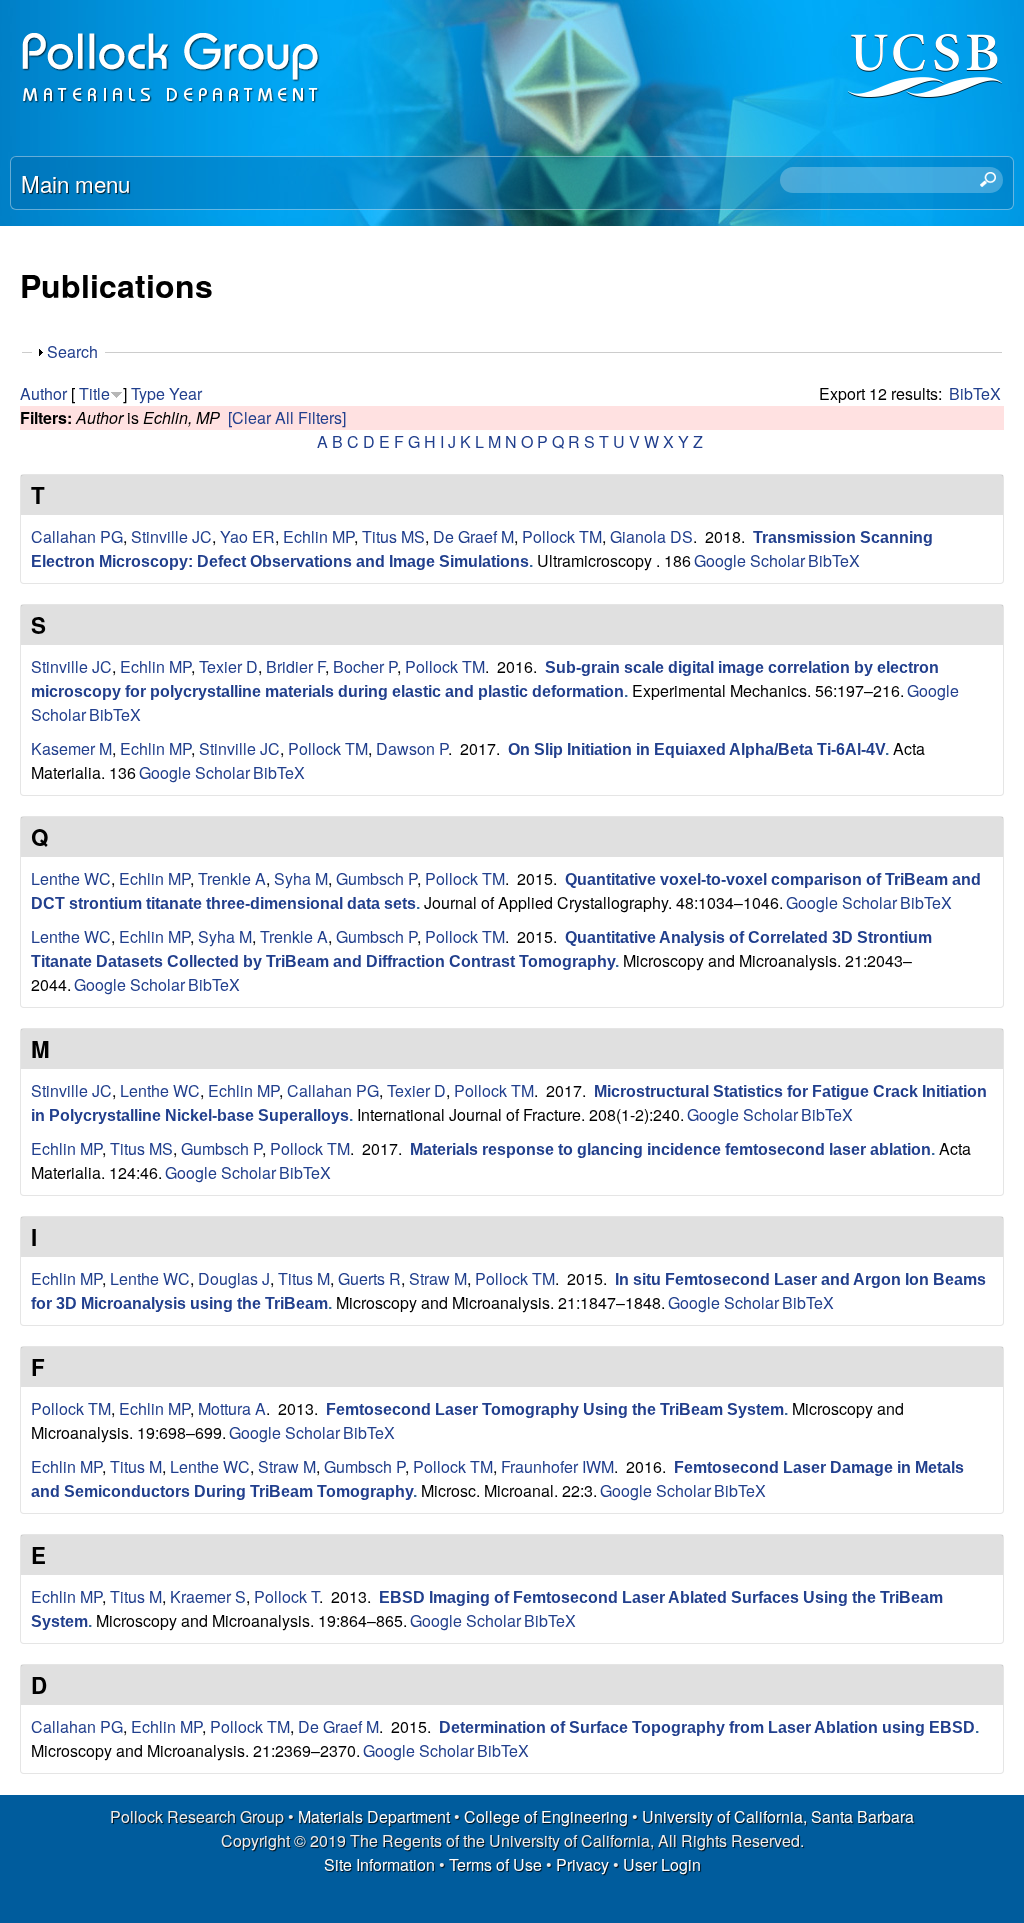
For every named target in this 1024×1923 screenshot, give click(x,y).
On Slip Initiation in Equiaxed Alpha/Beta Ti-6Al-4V (696, 749)
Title (94, 393)
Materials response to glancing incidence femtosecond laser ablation (670, 1149)
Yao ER (247, 536)
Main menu (75, 183)
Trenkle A (232, 878)
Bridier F (295, 666)
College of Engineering (546, 1816)
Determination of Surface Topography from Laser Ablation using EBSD (707, 1727)
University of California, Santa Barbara (778, 1816)
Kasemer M (71, 748)
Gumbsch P (376, 878)
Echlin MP (318, 536)
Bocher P (365, 666)
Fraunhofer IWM (557, 1466)
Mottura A (232, 1408)
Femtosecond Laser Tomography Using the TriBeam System (555, 1409)
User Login (662, 1864)
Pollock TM (562, 536)
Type (148, 393)
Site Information (379, 1864)
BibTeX (975, 393)
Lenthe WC (71, 878)
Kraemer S (208, 1596)
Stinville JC (171, 536)
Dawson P (412, 748)
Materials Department (374, 1816)
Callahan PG (77, 536)
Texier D (228, 666)
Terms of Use (495, 1864)
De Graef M (473, 536)
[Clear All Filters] (287, 417)
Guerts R (369, 1278)
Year (185, 393)
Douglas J (234, 1278)
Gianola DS (651, 536)
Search (72, 351)
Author (43, 393)
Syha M (301, 878)
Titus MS (393, 536)
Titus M (304, 1278)
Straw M (438, 1278)
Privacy (582, 1864)
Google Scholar (749, 560)
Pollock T (286, 1596)
